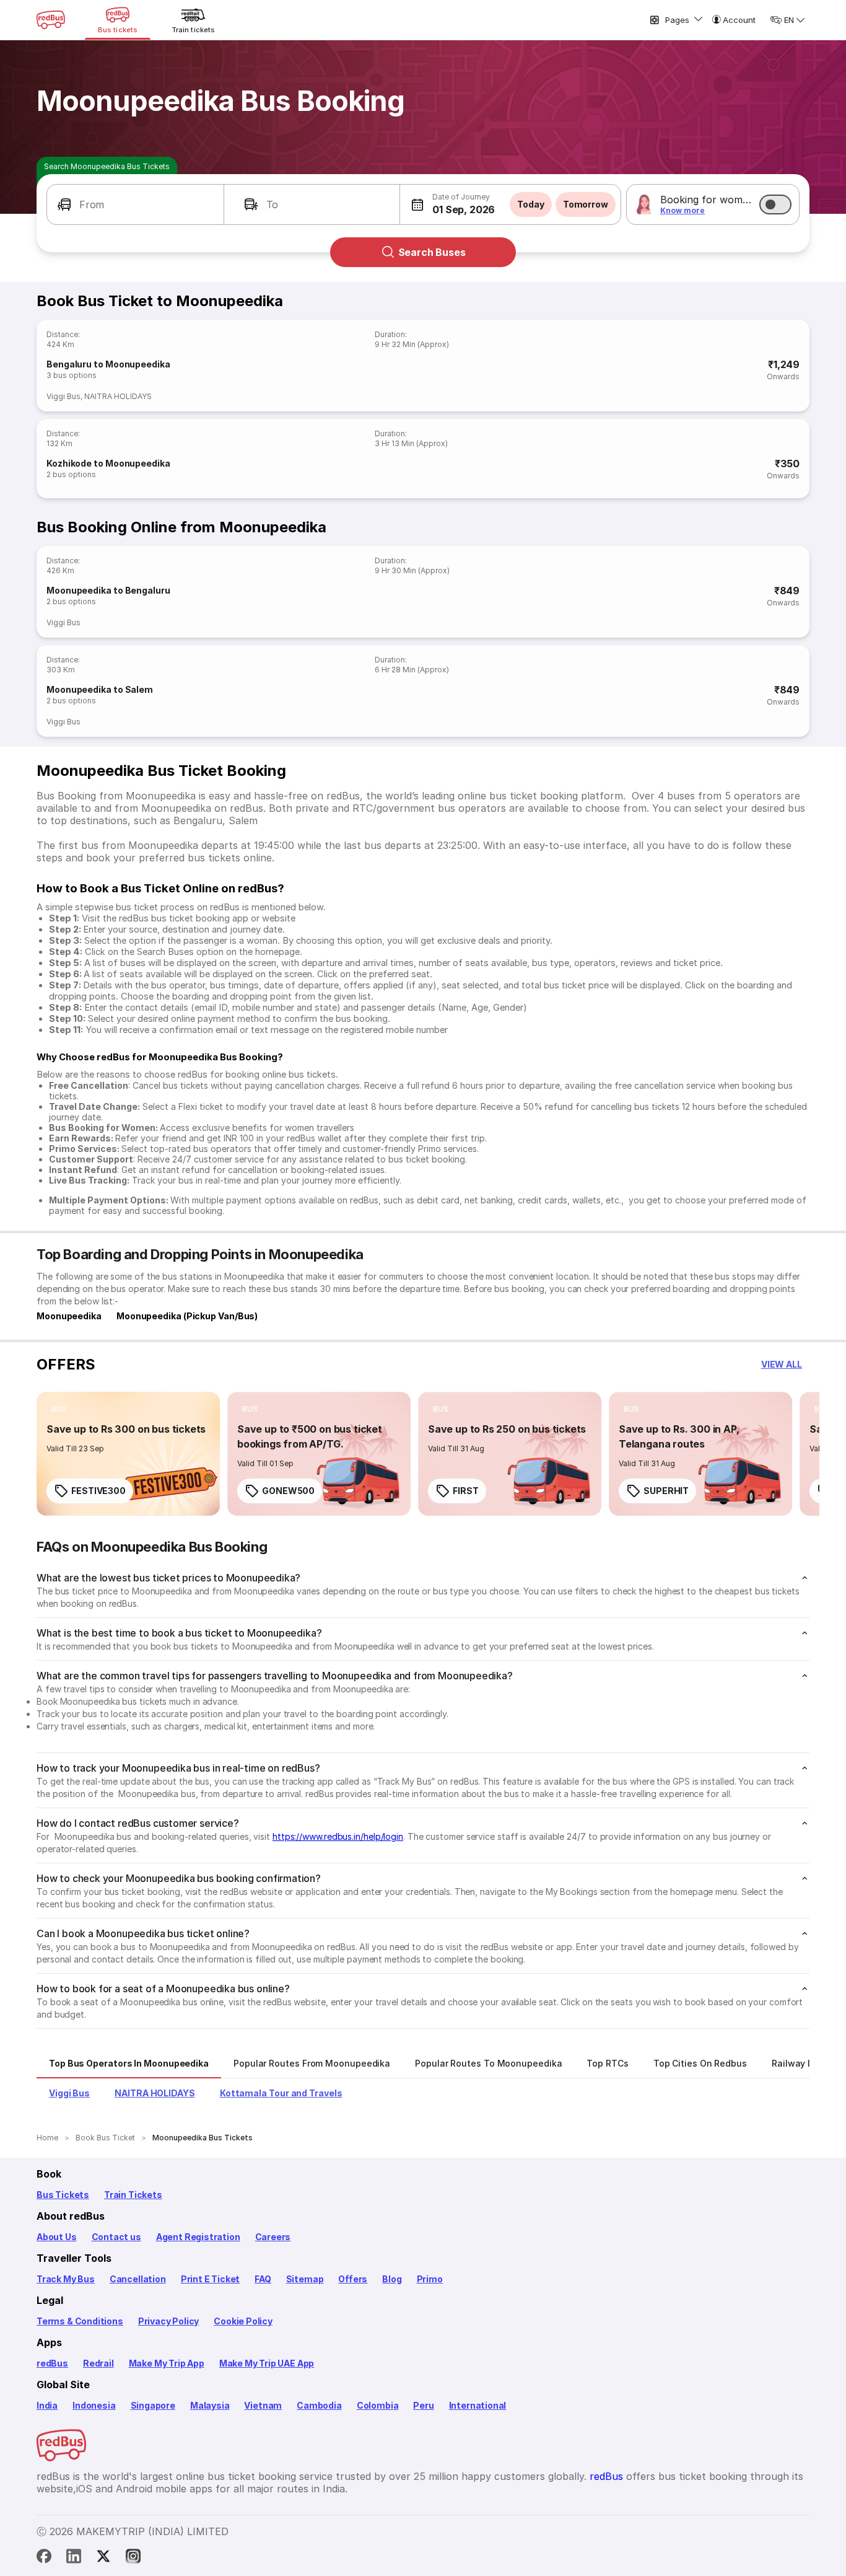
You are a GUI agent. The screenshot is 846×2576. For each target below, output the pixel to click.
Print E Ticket (210, 2279)
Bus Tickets (63, 2195)
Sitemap (305, 2279)
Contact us (116, 2237)
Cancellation (138, 2279)
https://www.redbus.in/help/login (338, 1836)
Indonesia (94, 2405)
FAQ (263, 2279)
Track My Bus (66, 2279)
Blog (392, 2279)
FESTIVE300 (98, 1491)
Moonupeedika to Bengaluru (108, 590)
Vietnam (263, 2405)
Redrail (98, 2363)
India (47, 2405)
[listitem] (59, 1409)
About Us (57, 2237)
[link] (128, 1454)
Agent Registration (198, 2237)
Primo (430, 2279)
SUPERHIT (666, 1491)
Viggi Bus (63, 396)
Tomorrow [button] (586, 204)
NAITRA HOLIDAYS (118, 396)
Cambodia (319, 2405)
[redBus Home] (51, 20)
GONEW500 (288, 1491)
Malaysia (210, 2405)
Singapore (153, 2405)
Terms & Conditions (80, 2321)
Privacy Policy (168, 2321)
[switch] (775, 204)
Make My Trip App (167, 2363)
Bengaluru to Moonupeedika (108, 364)
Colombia (378, 2405)
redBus (52, 2363)
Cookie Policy (243, 2321)
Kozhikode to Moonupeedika (108, 463)
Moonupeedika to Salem (100, 689)
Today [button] (531, 204)
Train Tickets (133, 2195)
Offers (353, 2279)
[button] (135, 204)
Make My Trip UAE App (267, 2363)
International (478, 2405)
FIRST (466, 1491)
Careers (273, 2237)
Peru (423, 2405)
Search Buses (432, 252)
